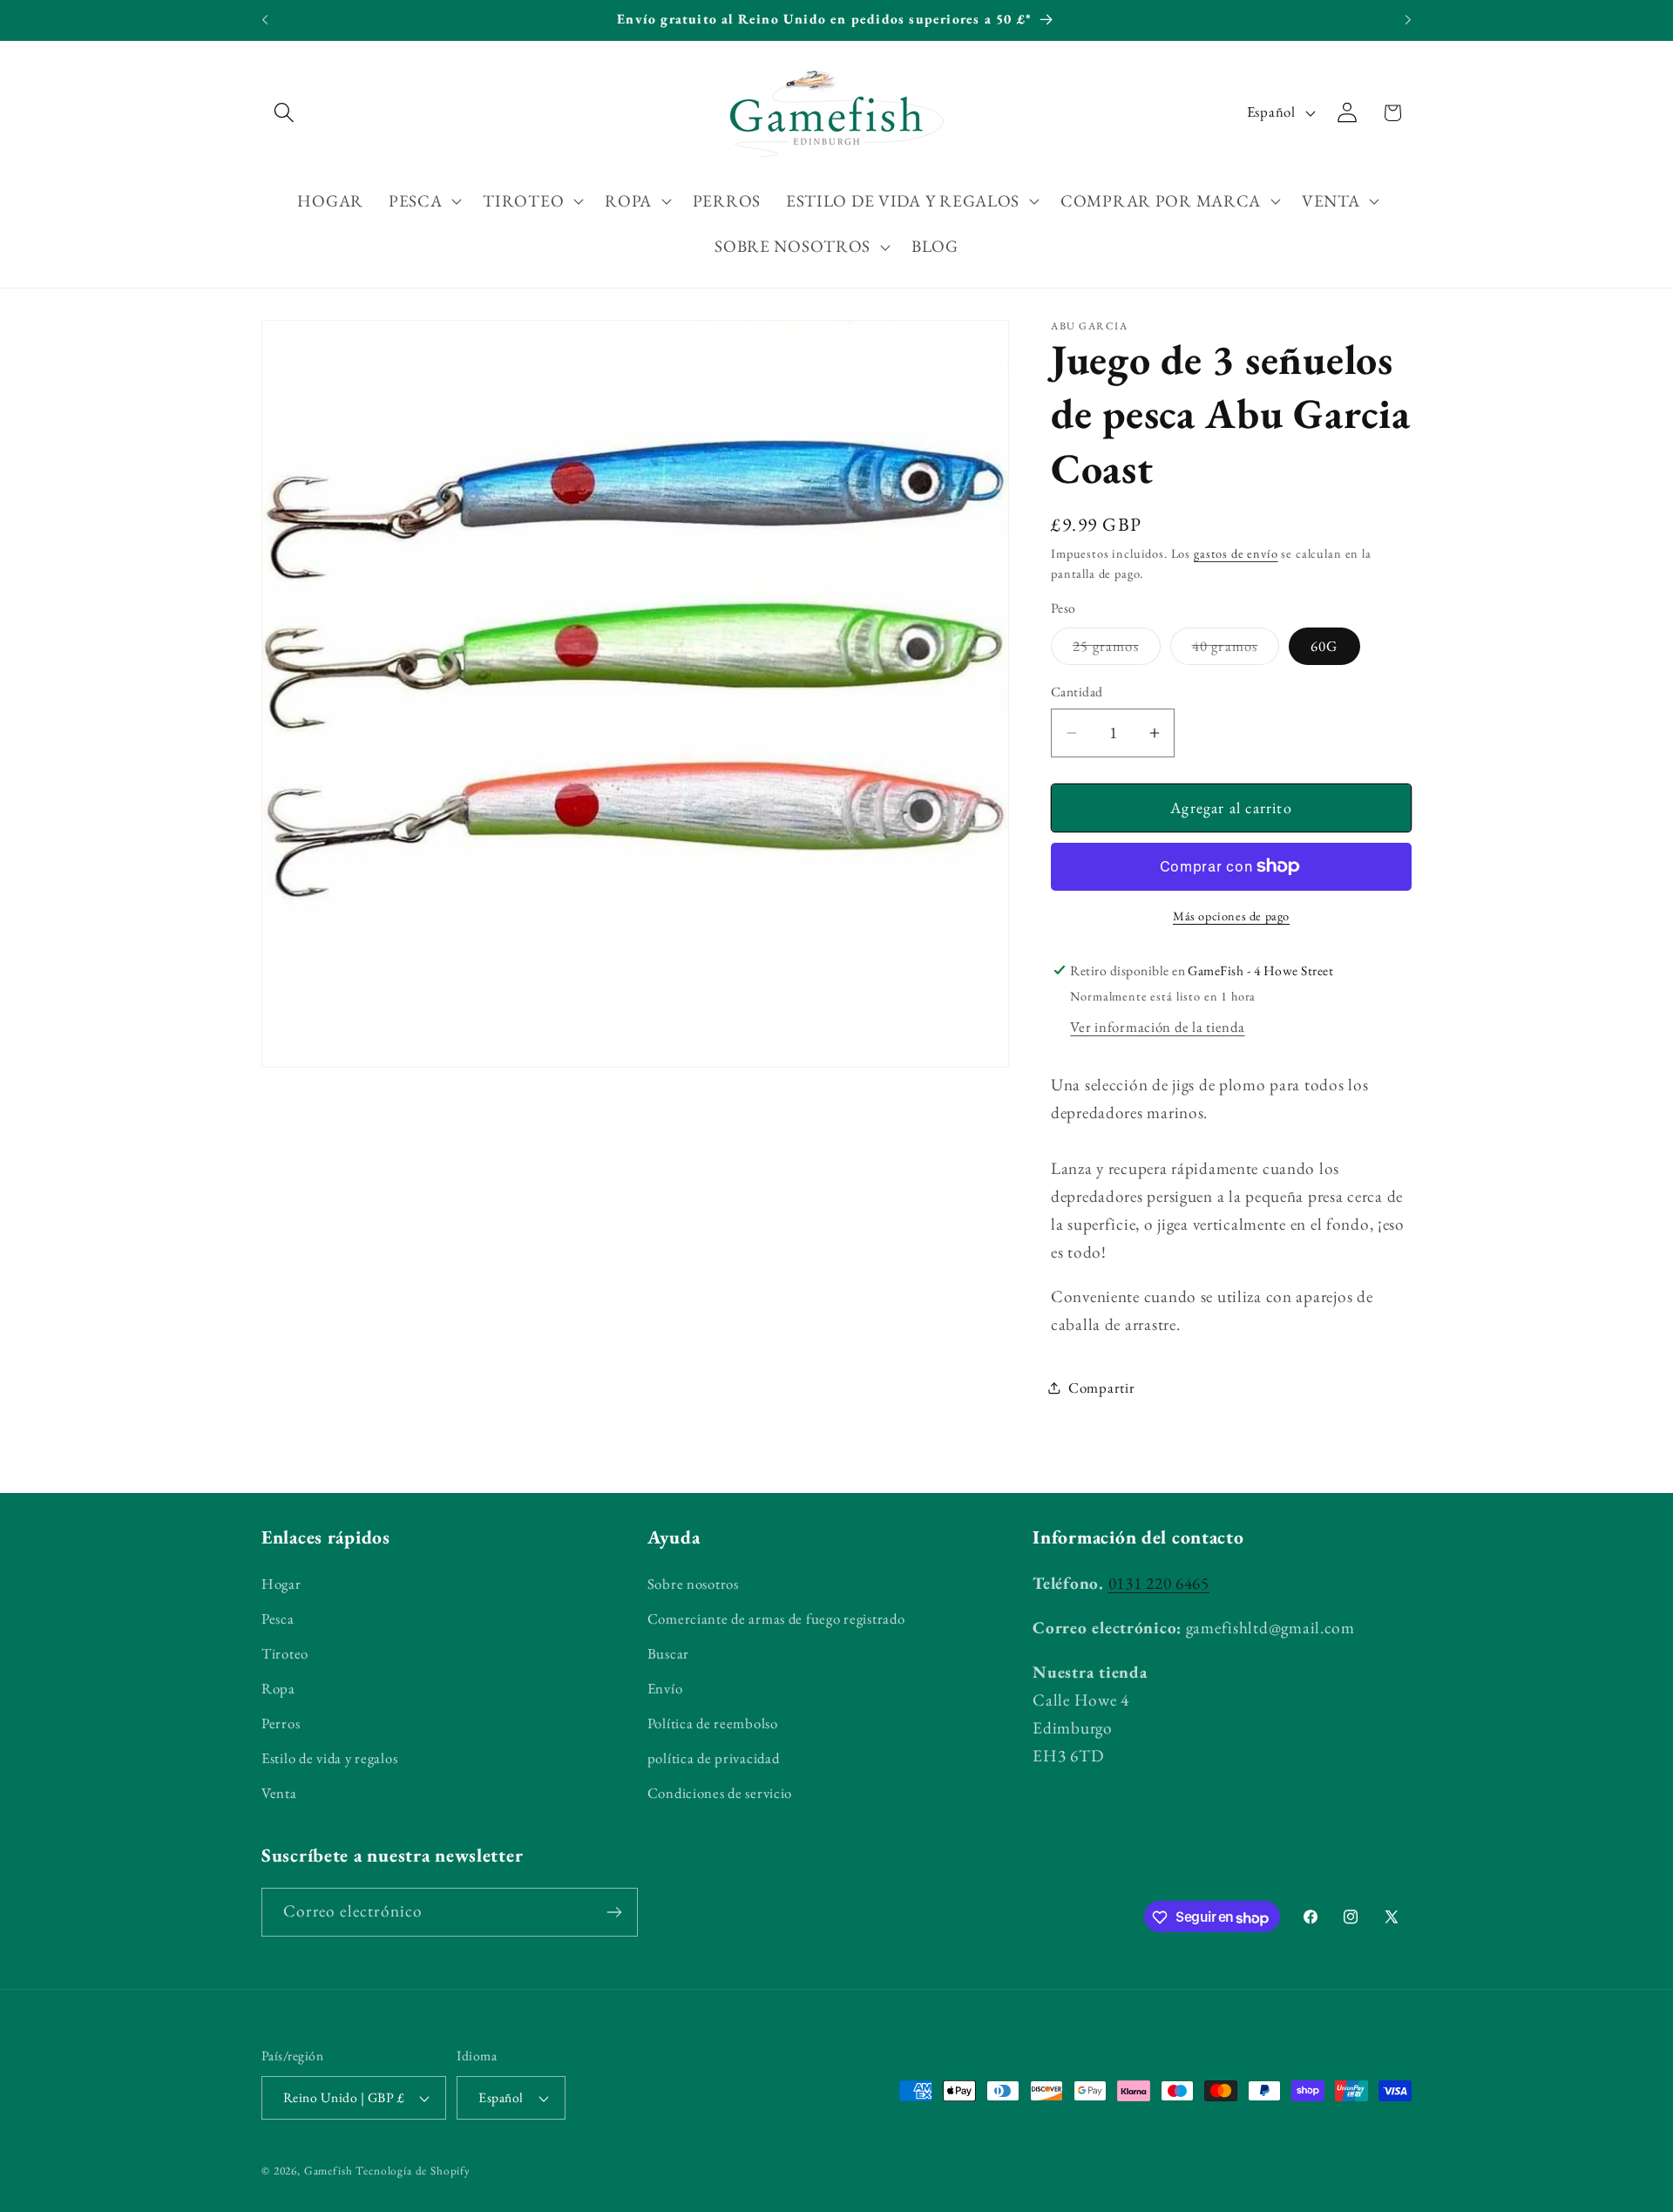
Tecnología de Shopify (413, 2171)
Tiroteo (285, 1653)
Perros (281, 1723)
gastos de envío (1236, 553)
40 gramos (1236, 650)
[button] (284, 113)
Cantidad (1077, 692)
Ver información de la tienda (1157, 1027)
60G (1324, 646)
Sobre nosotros (693, 1584)
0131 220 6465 (1159, 1583)
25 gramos (1117, 650)
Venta (279, 1793)
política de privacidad (714, 1758)
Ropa (278, 1688)
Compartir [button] (1101, 1388)
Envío (665, 1688)
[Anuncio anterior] (265, 20)
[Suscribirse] (614, 1912)
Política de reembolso (713, 1723)
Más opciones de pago (1231, 916)
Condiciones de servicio (720, 1793)
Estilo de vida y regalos (329, 1758)
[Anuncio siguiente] (1408, 20)
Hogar (281, 1584)
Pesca (278, 1618)
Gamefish (329, 2171)
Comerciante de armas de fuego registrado (776, 1618)
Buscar (668, 1653)
